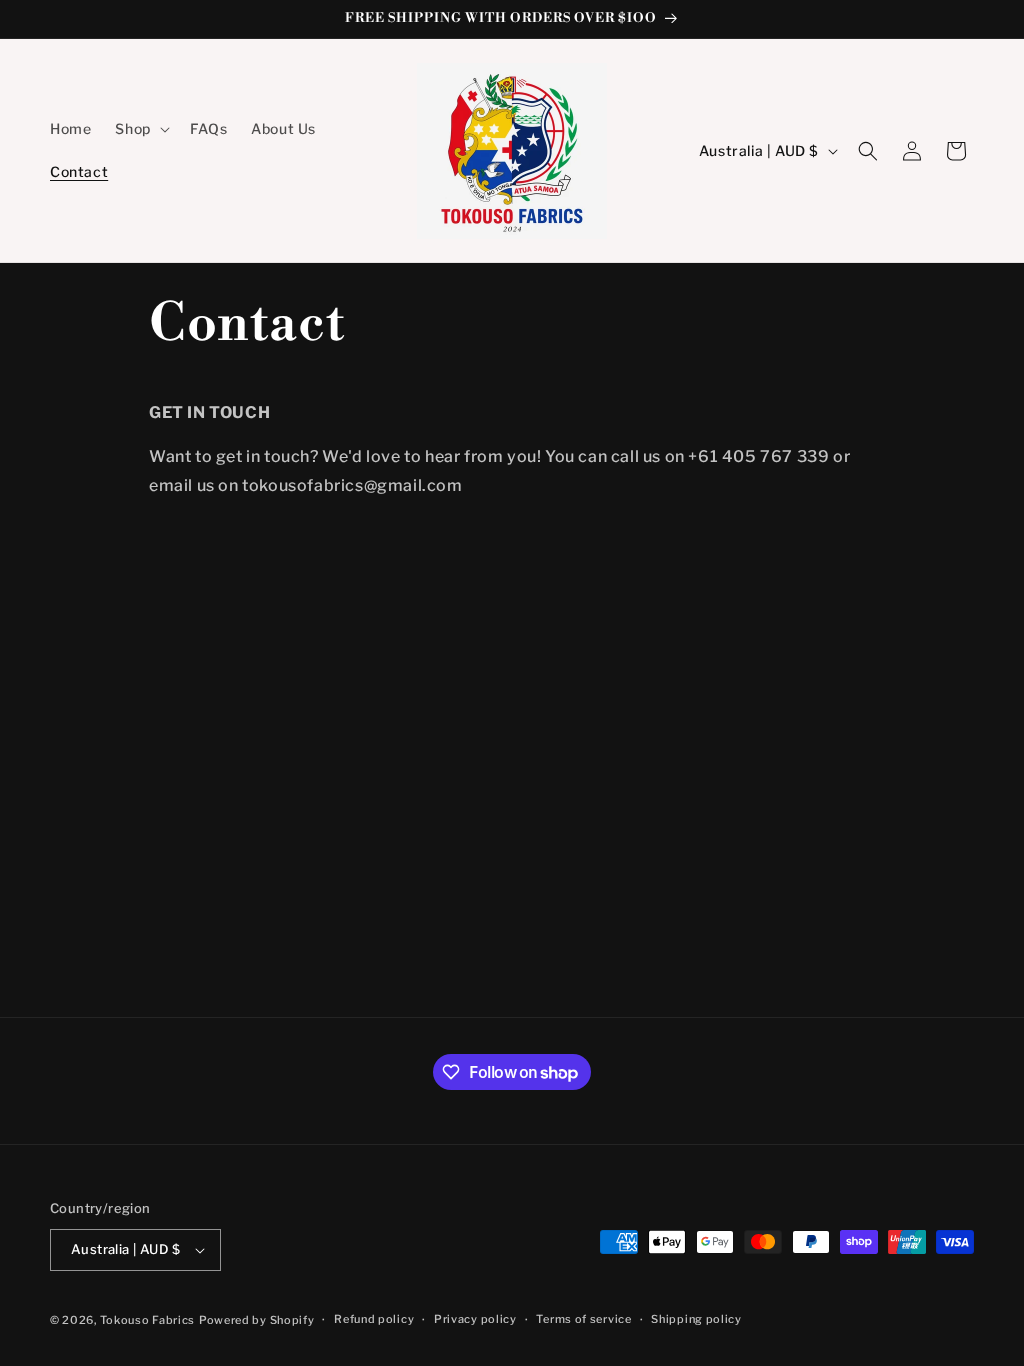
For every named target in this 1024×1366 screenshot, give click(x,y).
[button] (140, 129)
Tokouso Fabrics (148, 1320)
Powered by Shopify (257, 1320)
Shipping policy (696, 1319)
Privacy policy (475, 1319)
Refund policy (374, 1319)
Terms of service (583, 1319)
